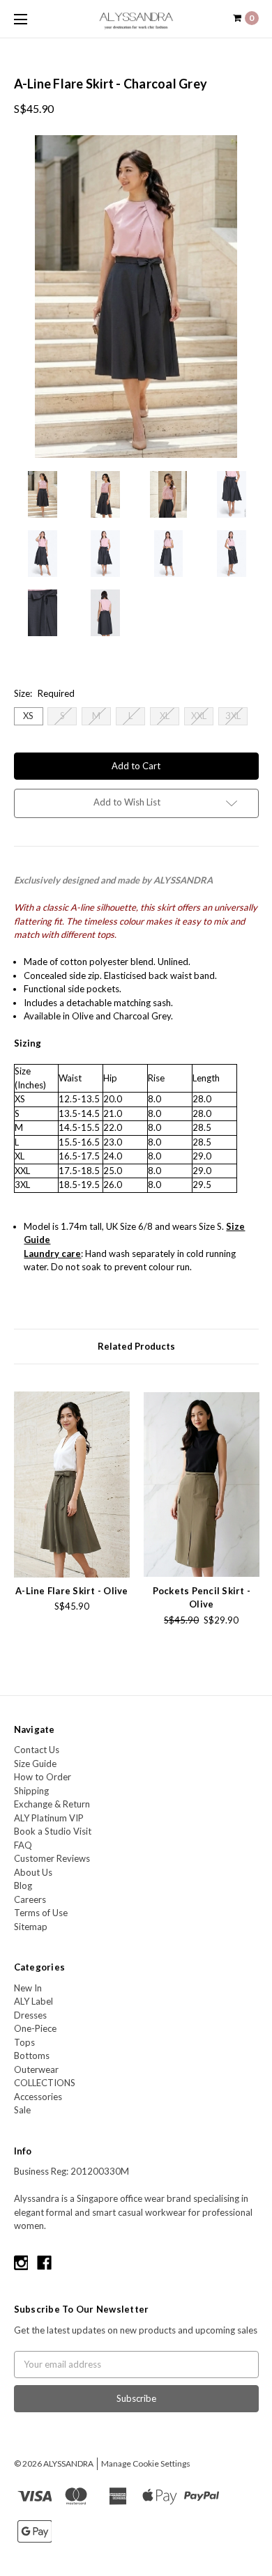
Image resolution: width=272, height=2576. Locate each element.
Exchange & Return (52, 1804)
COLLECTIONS (45, 2083)
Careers (30, 1899)
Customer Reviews (52, 1858)
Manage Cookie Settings (146, 2463)
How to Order (43, 1777)
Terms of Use (41, 1913)
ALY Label (33, 2001)
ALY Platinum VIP (49, 1818)
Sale (22, 2110)
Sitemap (31, 1927)
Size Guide (35, 1764)
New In (28, 1988)
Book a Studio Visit (53, 1831)
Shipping (31, 1791)
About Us (33, 1872)
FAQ (23, 1845)
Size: (44, 693)
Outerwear (36, 2069)
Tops (24, 2042)
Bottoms (32, 2056)
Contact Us (37, 1750)
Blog (23, 1885)
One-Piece (35, 2028)
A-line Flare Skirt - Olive (72, 1591)
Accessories (38, 2097)
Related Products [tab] (136, 1346)
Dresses (30, 2015)
